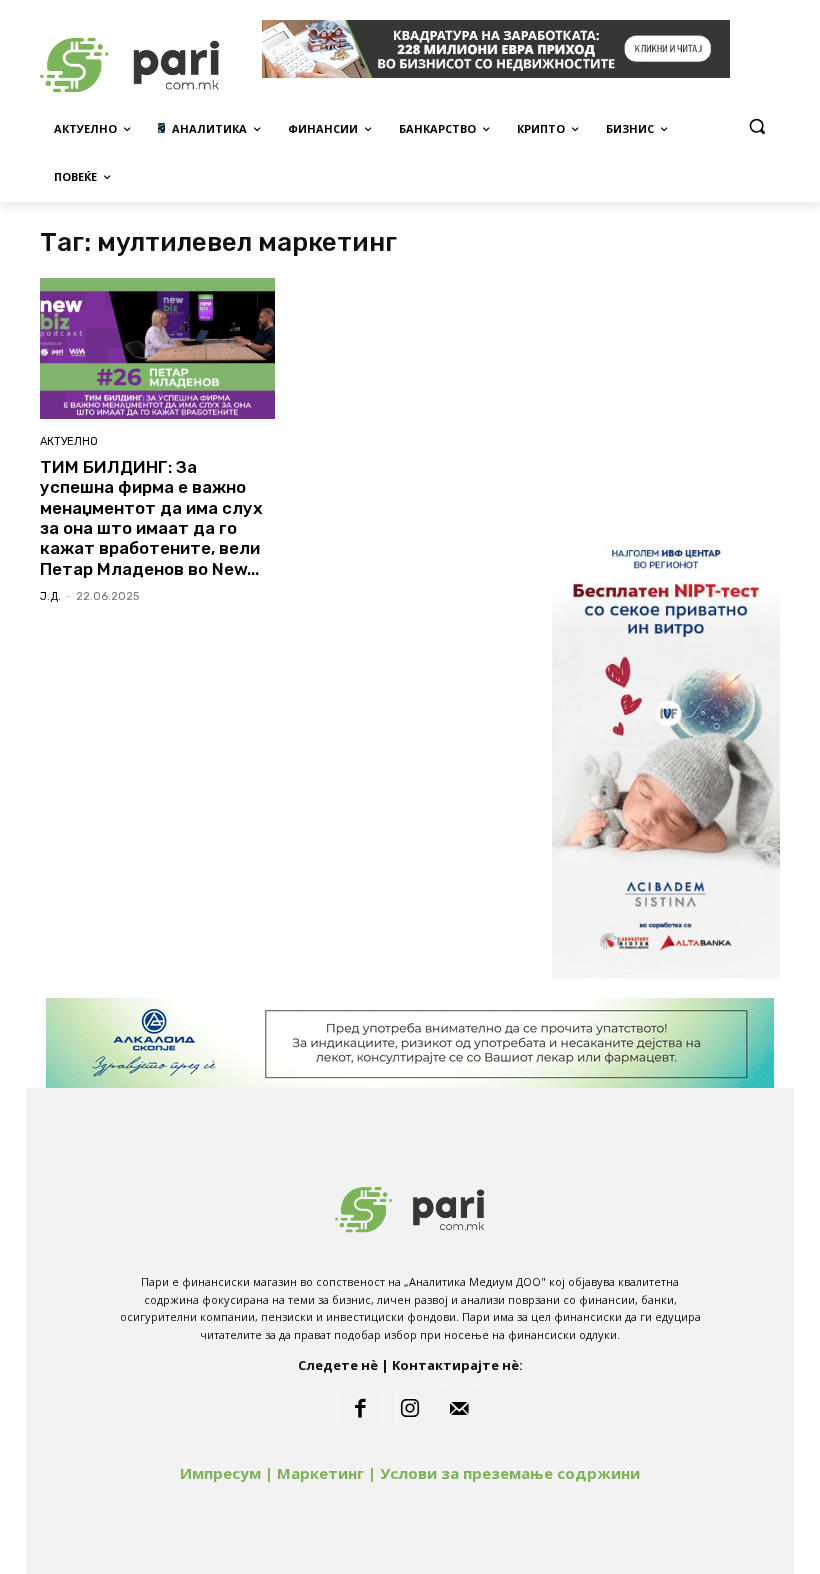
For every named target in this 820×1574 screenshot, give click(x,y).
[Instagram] (410, 1409)
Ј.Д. (50, 596)
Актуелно (69, 441)
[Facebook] (360, 1409)
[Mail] (460, 1409)
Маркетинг (320, 1473)
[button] (756, 126)
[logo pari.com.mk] (410, 1205)
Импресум (220, 1473)
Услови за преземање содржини (510, 1473)
